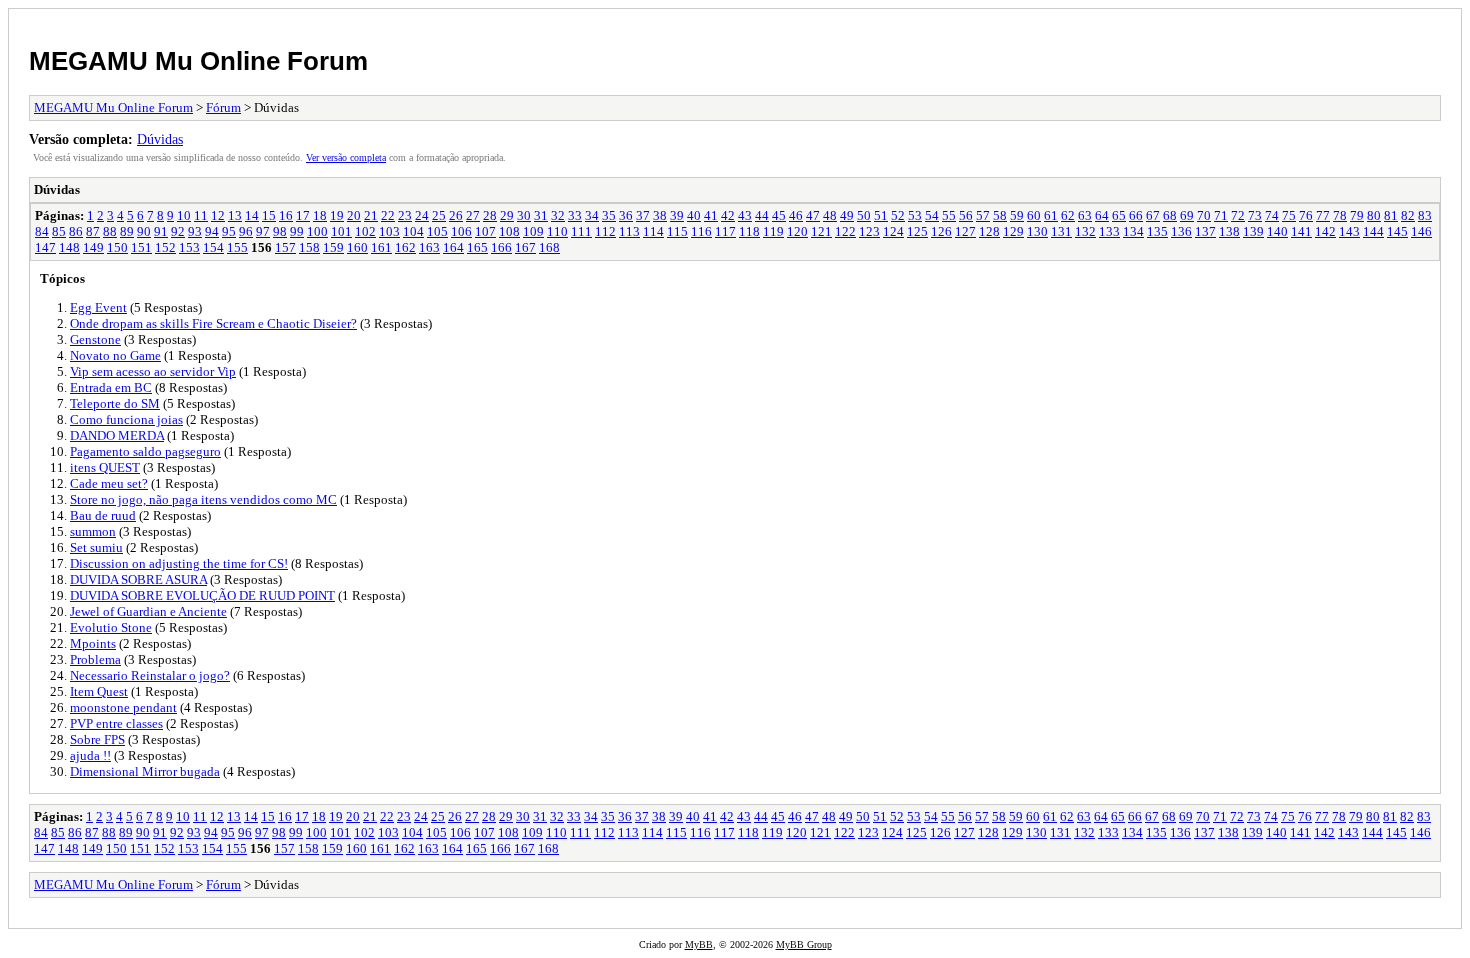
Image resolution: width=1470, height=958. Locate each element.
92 (178, 231)
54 (932, 215)
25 (439, 215)
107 (485, 231)
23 (405, 215)
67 (1153, 215)
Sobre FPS (97, 739)
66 (1136, 215)
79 (1357, 215)
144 (1373, 231)
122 (845, 231)
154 (213, 247)
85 (59, 231)
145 (1397, 231)
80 (1374, 215)
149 (93, 247)
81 (1391, 215)
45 (779, 215)
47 (813, 215)
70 (1204, 215)
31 (541, 215)
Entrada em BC (111, 387)
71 (1221, 215)
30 (524, 215)
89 (127, 231)
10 (184, 215)
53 (915, 215)
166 (501, 247)
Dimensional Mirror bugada (145, 771)
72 (1238, 215)
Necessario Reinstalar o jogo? (150, 675)
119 (773, 231)
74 (1272, 215)
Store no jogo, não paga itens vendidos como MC (203, 499)
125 (917, 231)
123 (869, 231)
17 (303, 215)
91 (161, 231)
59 (1017, 215)
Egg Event (98, 307)
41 (711, 215)
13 (235, 215)
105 (437, 231)
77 (1323, 215)
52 (898, 215)
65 (1119, 215)
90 (144, 231)
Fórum (223, 107)
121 (821, 231)
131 (1061, 231)
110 (557, 231)
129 (1013, 231)
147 (45, 247)
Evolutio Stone (111, 627)
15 (269, 215)
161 (381, 247)
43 (745, 215)
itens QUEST (105, 467)
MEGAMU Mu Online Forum (198, 61)
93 (195, 231)
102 (365, 231)
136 (1181, 231)
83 (1425, 215)
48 (830, 215)
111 (581, 231)
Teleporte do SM (115, 403)
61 (1051, 215)
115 (677, 231)
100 (317, 231)
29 (507, 215)
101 (341, 231)
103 (389, 231)
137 (1205, 231)
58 (1000, 215)
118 (749, 231)
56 (966, 215)
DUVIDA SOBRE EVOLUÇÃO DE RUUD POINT (202, 595)
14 (252, 215)
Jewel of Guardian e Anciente (148, 611)
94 (212, 231)
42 (728, 215)
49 (847, 215)
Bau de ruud (103, 515)
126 (941, 231)
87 (93, 231)
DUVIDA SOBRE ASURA (138, 579)
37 (643, 215)
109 (533, 231)
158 (309, 247)
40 (694, 215)
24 (422, 215)
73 (1255, 215)
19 (337, 215)
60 (1034, 215)
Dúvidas (160, 139)
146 (1421, 231)
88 (110, 231)
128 (989, 231)
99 (297, 231)
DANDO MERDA (117, 435)
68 (1170, 215)
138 (1229, 231)
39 (677, 215)
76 (1306, 215)
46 (796, 215)
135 (1157, 231)
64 (1102, 215)
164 (453, 247)
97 (263, 231)
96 (246, 231)
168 (549, 247)
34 (592, 215)
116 (701, 231)
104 (413, 231)
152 (165, 247)
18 (320, 215)
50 (864, 215)
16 (286, 215)
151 (141, 247)
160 (357, 247)
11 (201, 215)
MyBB (699, 944)
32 (558, 215)
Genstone (95, 339)
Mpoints (93, 643)
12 (218, 215)
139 (1253, 231)
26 (456, 215)
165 (477, 247)
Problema (95, 659)
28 (490, 215)
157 (285, 247)
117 (725, 231)
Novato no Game (115, 355)
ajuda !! (90, 755)
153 (189, 247)
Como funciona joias (126, 419)
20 (354, 215)
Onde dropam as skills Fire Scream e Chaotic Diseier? (213, 323)
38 (660, 215)
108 (509, 231)
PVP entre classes (116, 723)
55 (949, 215)
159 (333, 247)
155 (237, 247)
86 (76, 231)
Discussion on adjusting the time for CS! (179, 563)
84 (42, 231)
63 (1085, 215)
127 (965, 231)
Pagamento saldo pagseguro (145, 451)
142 (1325, 231)
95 (229, 231)
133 (1109, 231)
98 (280, 231)
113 (629, 231)
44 (762, 215)
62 (1068, 215)
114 (653, 231)
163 (429, 247)
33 (575, 215)
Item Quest (99, 691)
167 (525, 247)
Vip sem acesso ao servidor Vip (153, 371)
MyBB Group (804, 944)
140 (1277, 231)
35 (609, 215)
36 (626, 215)
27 (473, 215)
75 (1289, 215)
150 (117, 247)
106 (461, 231)
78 (1340, 215)
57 (983, 215)
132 (1085, 231)
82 (1408, 215)
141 (1301, 231)
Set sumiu (96, 547)
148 (69, 247)
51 (881, 215)
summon (93, 531)
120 (797, 231)
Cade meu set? (109, 483)
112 (605, 231)
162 (405, 247)
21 (371, 215)
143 (1349, 231)
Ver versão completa (346, 157)
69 (1187, 215)
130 (1037, 231)
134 (1133, 231)
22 (388, 215)
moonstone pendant (123, 707)
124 (893, 231)
